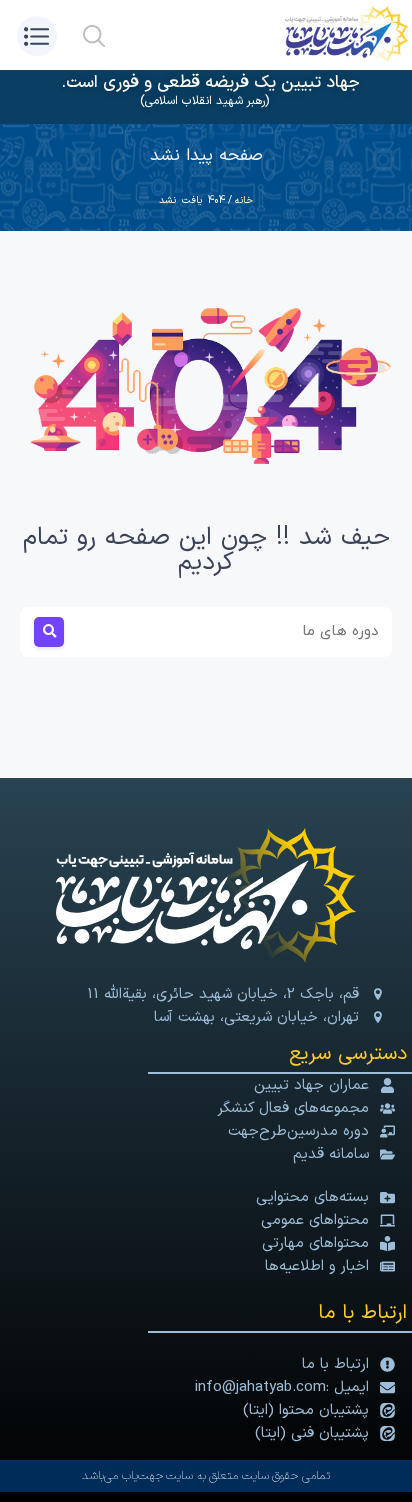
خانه (244, 200)
